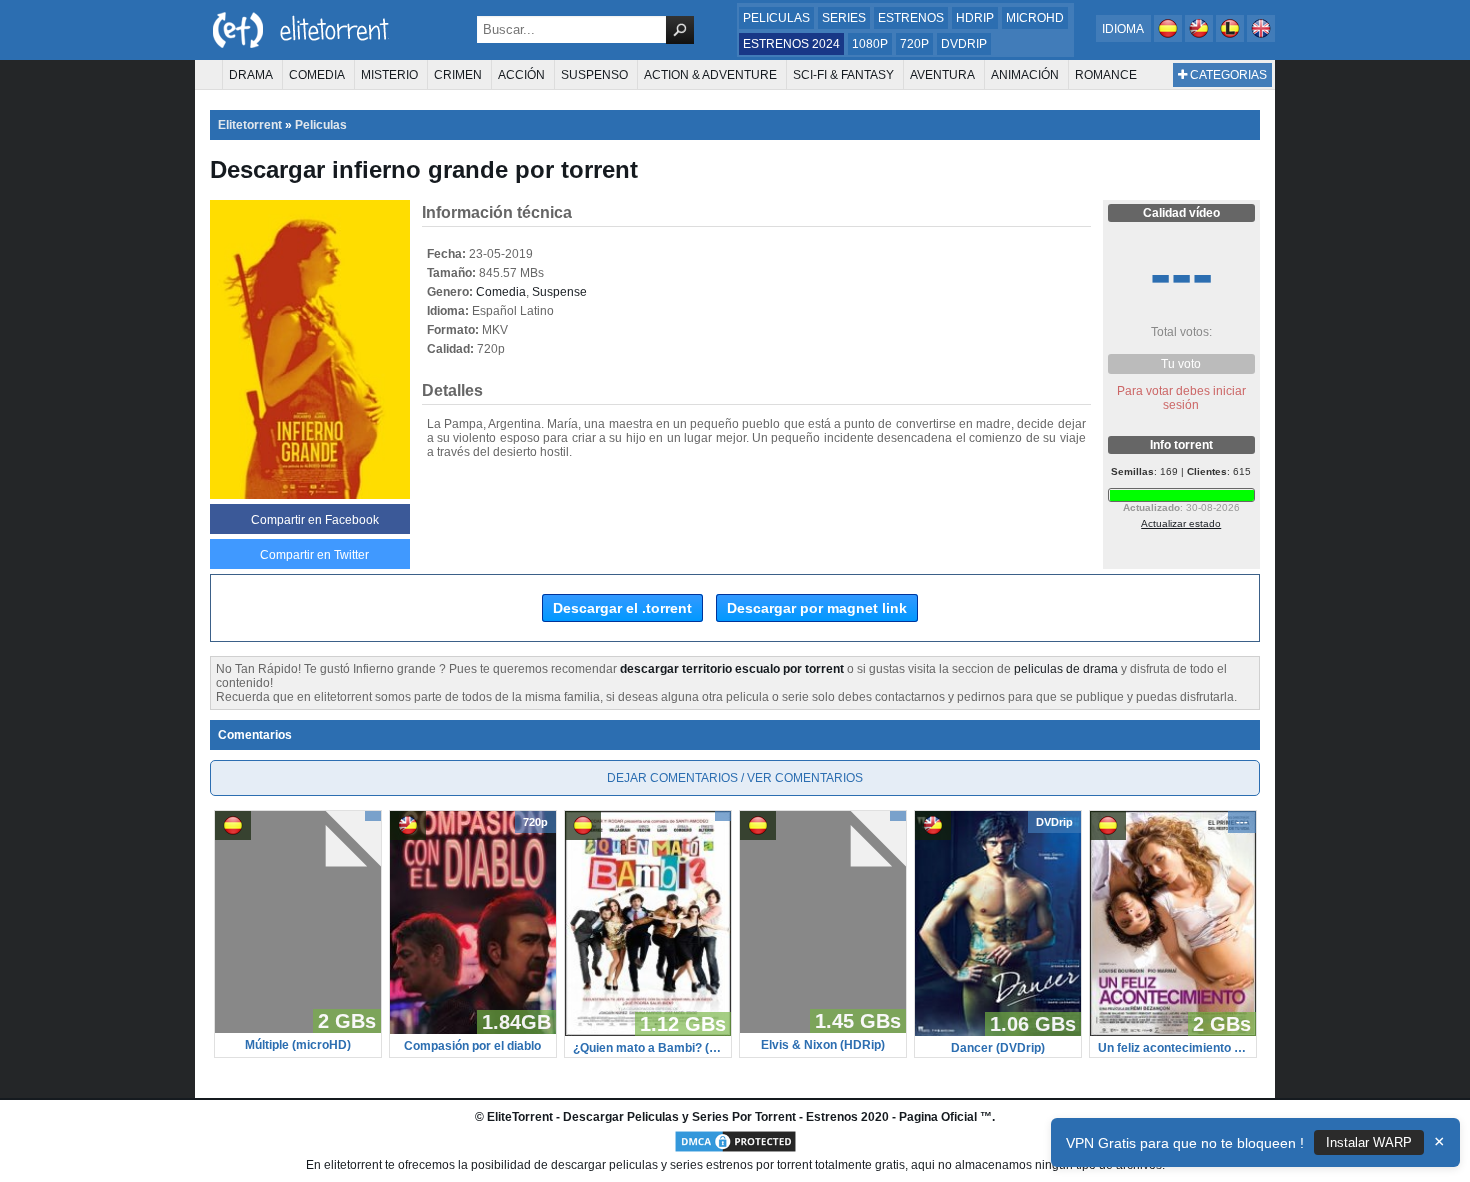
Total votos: (1181, 332)
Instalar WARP (1369, 1142)
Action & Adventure (710, 75)
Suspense (559, 292)
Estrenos (911, 18)
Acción (521, 75)
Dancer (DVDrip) (998, 1048)
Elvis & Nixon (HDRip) (823, 1045)
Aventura (942, 75)
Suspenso (594, 75)
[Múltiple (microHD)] (298, 1029)
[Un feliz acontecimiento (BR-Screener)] (1173, 1032)
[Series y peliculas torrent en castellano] (1169, 38)
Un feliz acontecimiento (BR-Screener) (1173, 1048)
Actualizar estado (1181, 523)
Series (844, 18)
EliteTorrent (520, 1117)
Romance (1106, 75)
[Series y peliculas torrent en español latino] (1231, 38)
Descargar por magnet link (817, 608)
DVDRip (964, 44)
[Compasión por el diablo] (473, 1030)
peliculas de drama (1066, 669)
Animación (1025, 75)
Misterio (389, 75)
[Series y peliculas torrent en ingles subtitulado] (1200, 38)
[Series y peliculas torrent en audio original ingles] (1261, 38)
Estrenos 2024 (791, 44)
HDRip (975, 18)
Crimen (458, 75)
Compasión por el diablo (472, 1046)
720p (914, 44)
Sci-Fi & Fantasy (843, 75)
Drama (251, 75)
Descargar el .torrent (622, 608)
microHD (1035, 18)
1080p (870, 44)
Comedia (317, 75)
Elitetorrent (250, 125)
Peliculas (776, 18)
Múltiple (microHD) (298, 1045)
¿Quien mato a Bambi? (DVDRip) (648, 1048)
